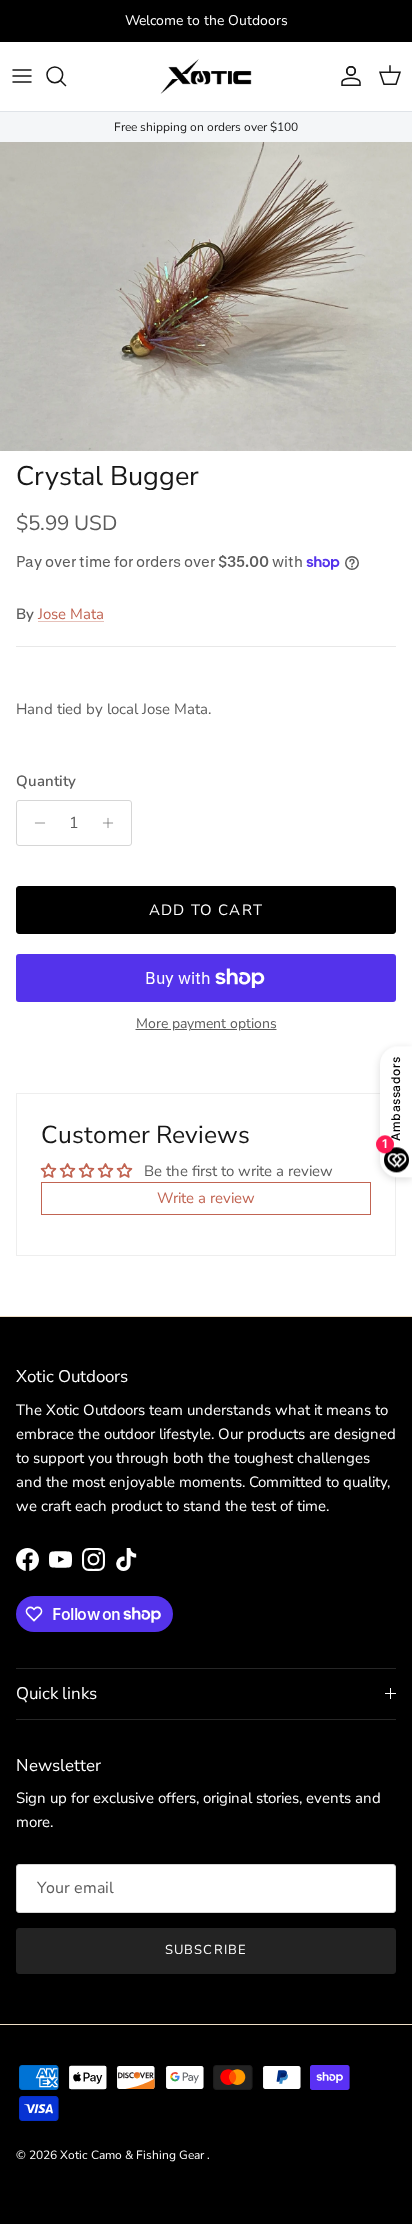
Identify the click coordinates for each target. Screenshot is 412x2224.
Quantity (46, 781)
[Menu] (22, 76)
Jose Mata (71, 614)
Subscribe (205, 1950)
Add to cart (206, 910)
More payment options (206, 1024)
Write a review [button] (206, 1198)
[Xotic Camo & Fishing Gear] (206, 76)
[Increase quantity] (113, 823)
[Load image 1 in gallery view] (206, 296)
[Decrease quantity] (34, 823)
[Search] (66, 76)
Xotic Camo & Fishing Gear (133, 2155)
